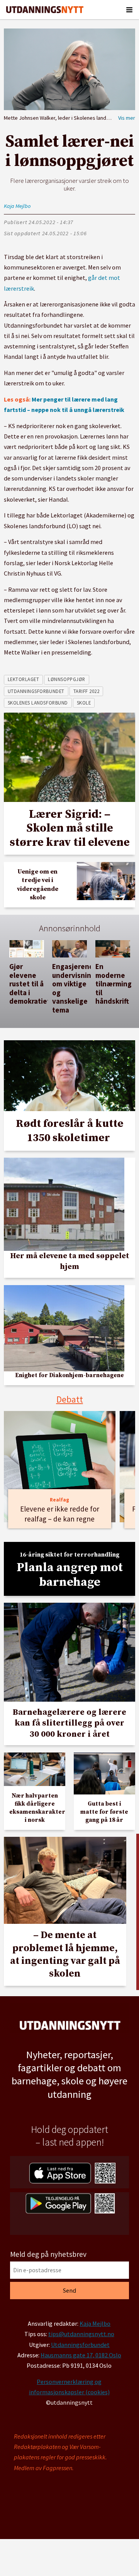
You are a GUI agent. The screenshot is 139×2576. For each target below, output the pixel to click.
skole (84, 703)
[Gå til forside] (45, 10)
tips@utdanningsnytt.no (81, 2334)
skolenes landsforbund (38, 703)
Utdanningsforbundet (80, 2345)
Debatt (70, 1399)
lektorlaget (24, 679)
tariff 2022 (86, 691)
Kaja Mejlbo (95, 2323)
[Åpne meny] (129, 10)
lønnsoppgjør (66, 679)
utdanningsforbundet (36, 691)
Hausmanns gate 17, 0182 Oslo (81, 2355)
